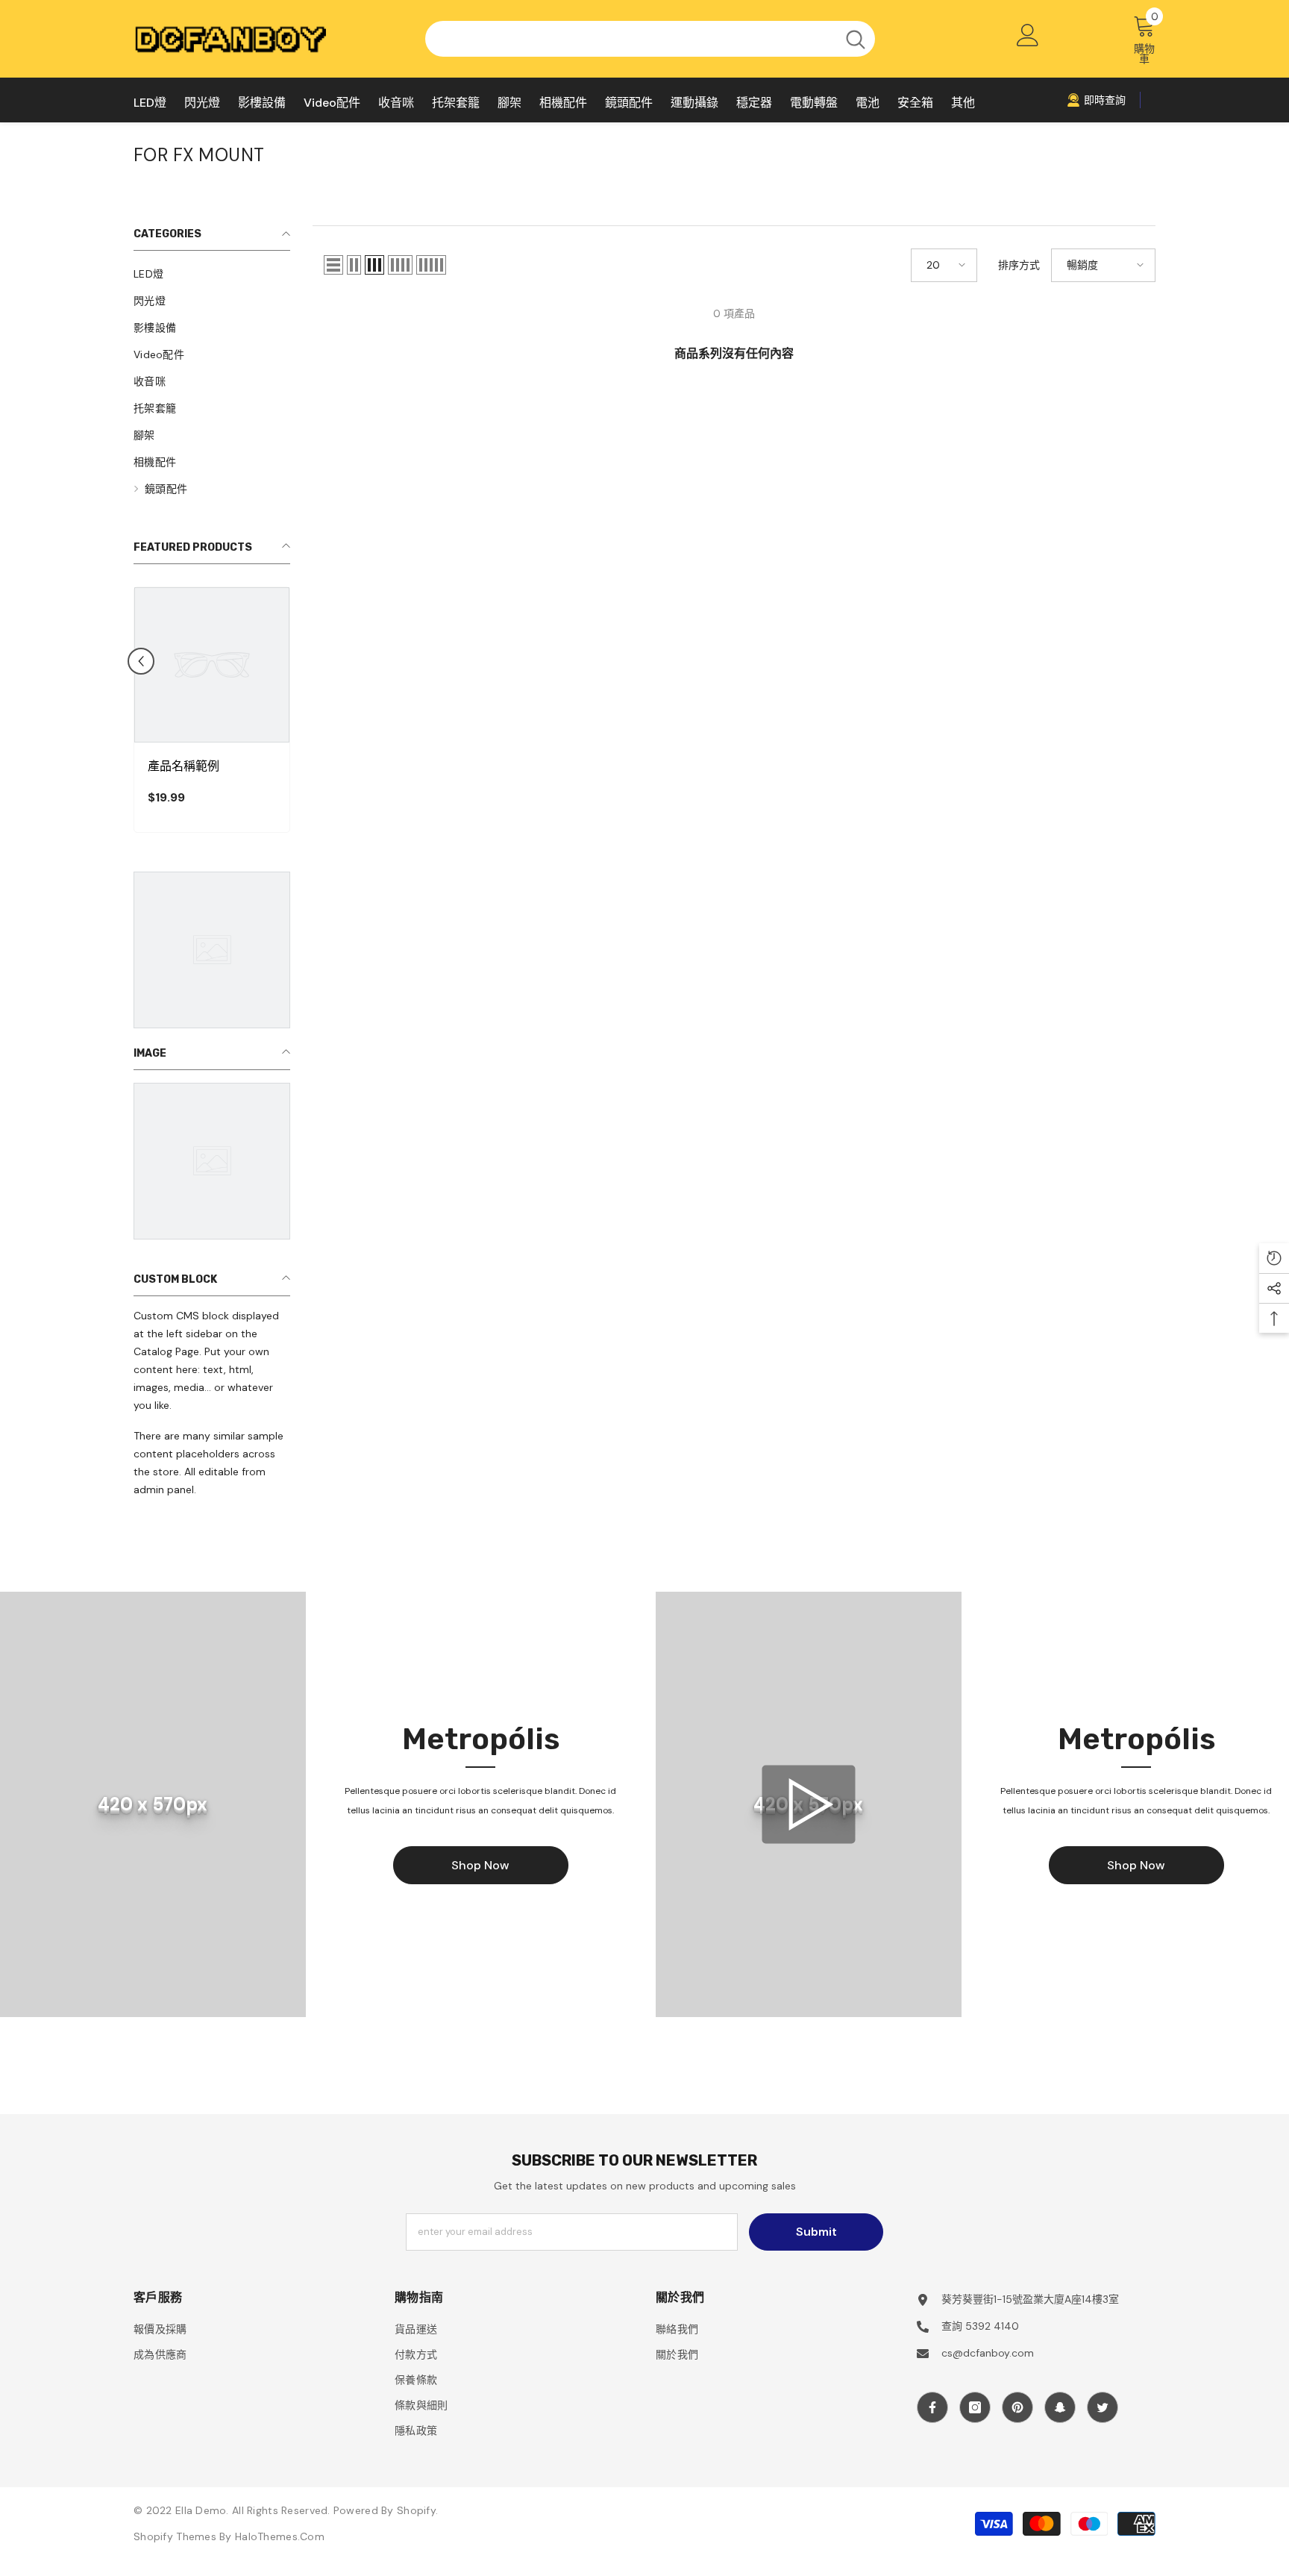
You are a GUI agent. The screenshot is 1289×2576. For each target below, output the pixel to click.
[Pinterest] (1017, 2407)
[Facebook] (932, 2407)
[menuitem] (212, 274)
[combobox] (631, 39)
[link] (1096, 100)
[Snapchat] (1060, 2407)
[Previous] (141, 661)
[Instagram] (975, 2407)
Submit (816, 2232)
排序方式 (1019, 265)
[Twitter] (1103, 2407)
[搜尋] (650, 39)
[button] (333, 265)
